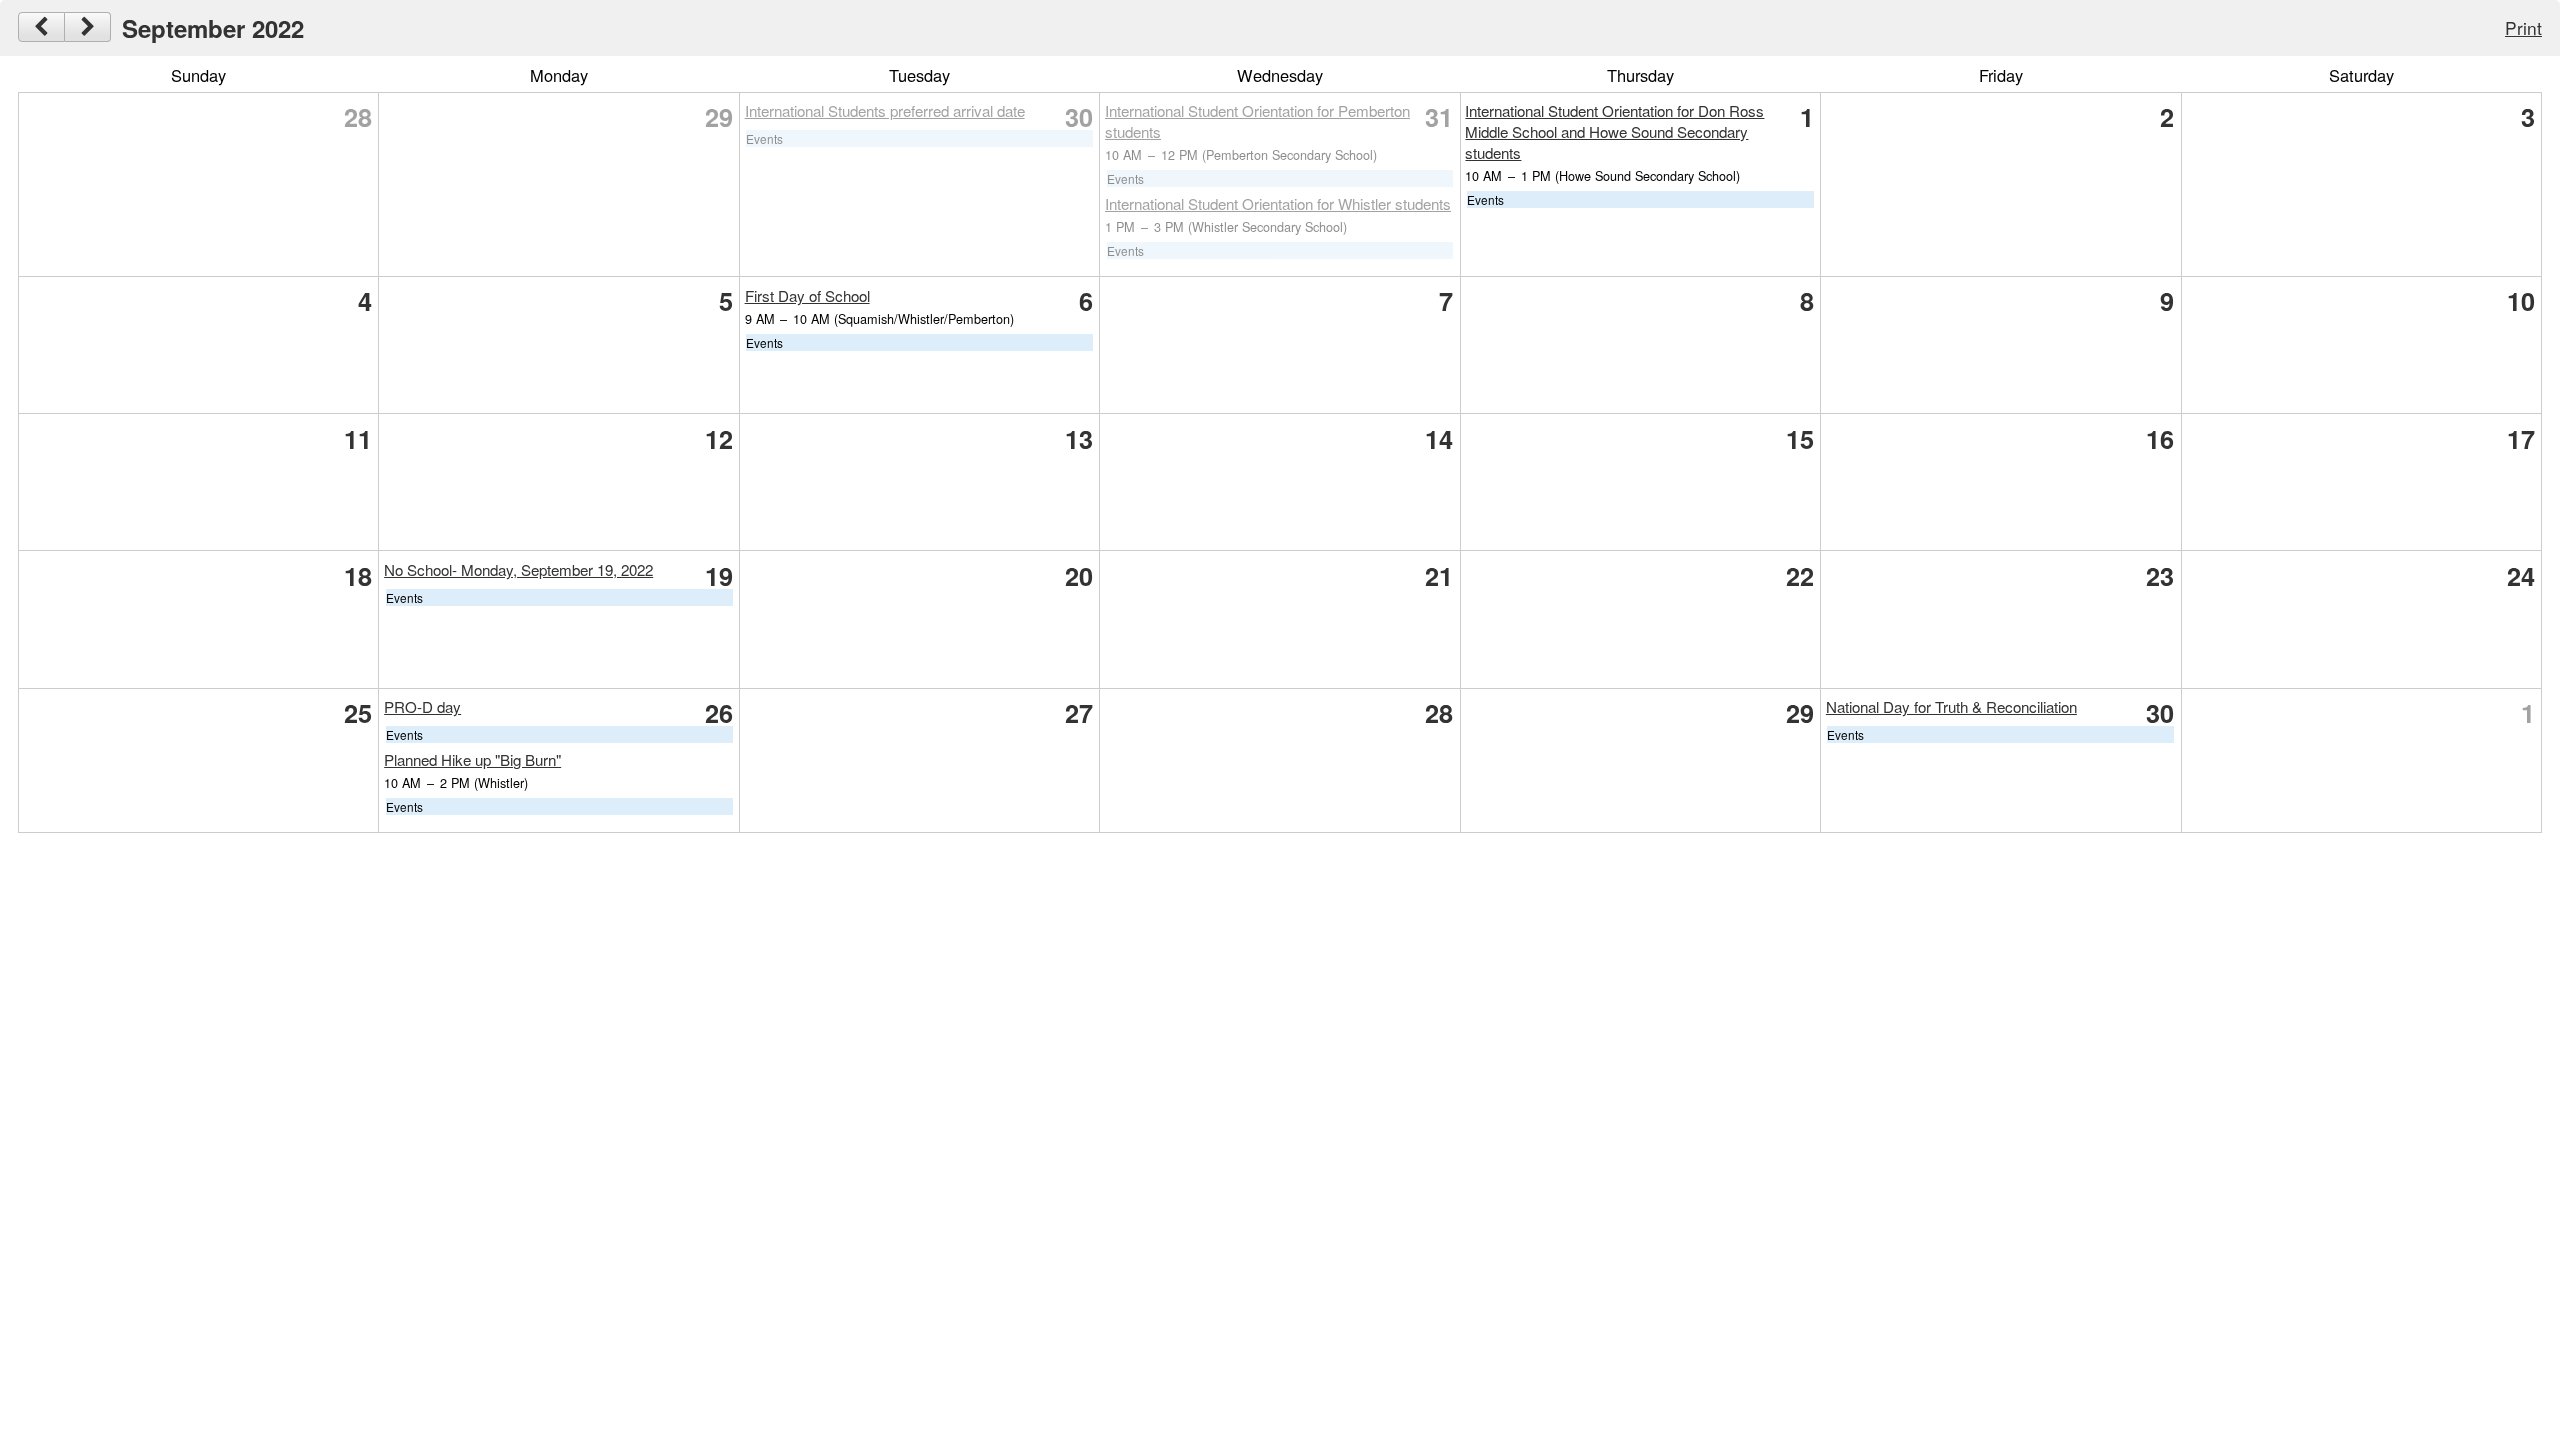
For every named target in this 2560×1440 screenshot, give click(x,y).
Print (2523, 27)
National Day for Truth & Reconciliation (1951, 706)
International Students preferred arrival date (885, 110)
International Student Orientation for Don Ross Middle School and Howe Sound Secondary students (1614, 131)
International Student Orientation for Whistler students (1278, 203)
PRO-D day (422, 706)
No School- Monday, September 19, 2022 (518, 569)
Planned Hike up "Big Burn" (472, 759)
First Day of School (807, 295)
